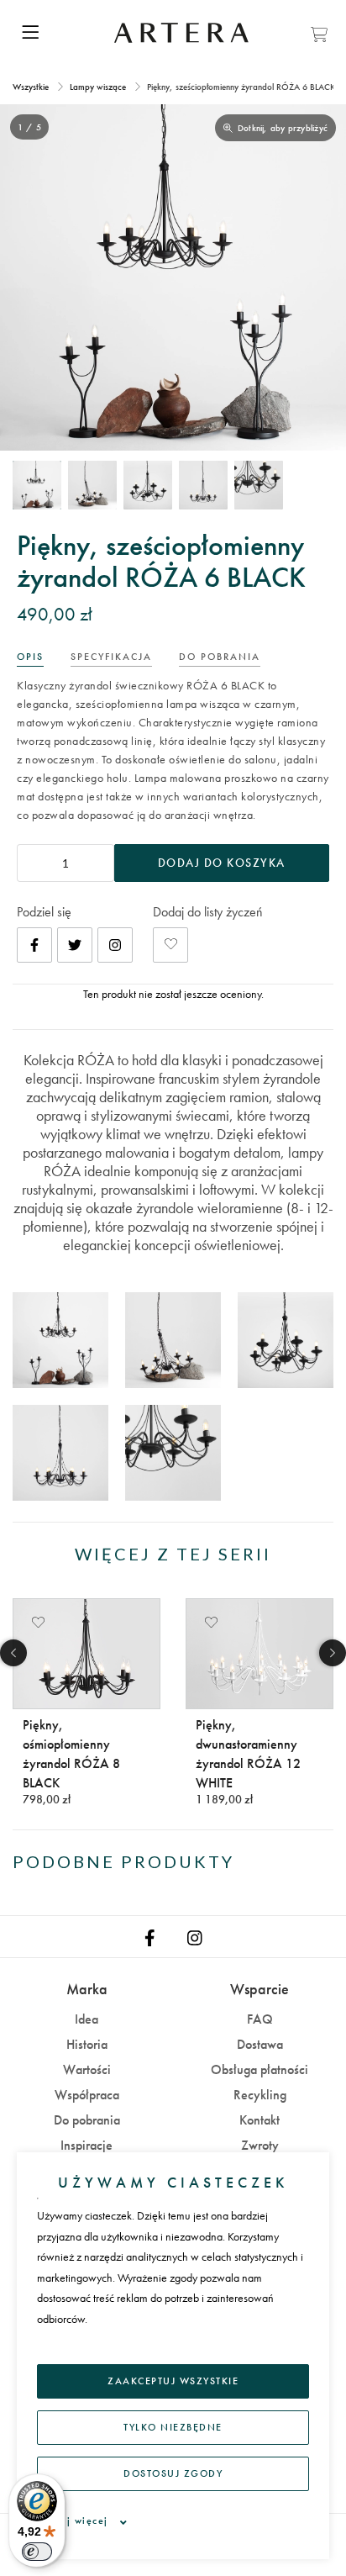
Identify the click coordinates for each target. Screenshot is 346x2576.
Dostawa (260, 2044)
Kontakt (259, 2120)
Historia (87, 2044)
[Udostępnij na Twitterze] (75, 945)
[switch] (37, 2552)
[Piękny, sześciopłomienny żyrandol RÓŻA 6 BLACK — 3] (148, 485)
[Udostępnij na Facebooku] (34, 945)
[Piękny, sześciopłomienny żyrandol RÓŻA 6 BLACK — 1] (37, 485)
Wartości (87, 2069)
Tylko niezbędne (173, 2427)
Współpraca (87, 2095)
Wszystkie (32, 87)
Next (333, 1653)
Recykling (260, 2095)
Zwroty (260, 2145)
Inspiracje (86, 2145)
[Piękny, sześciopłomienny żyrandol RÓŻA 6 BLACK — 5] (259, 485)
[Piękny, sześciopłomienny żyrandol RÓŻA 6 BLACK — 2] (92, 485)
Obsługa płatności (259, 2069)
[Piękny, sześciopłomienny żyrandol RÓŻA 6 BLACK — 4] (203, 485)
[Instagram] (115, 945)
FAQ (260, 2019)
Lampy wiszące (98, 87)
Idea (86, 2019)
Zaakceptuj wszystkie (173, 2381)
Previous (13, 1653)
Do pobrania (87, 2120)
